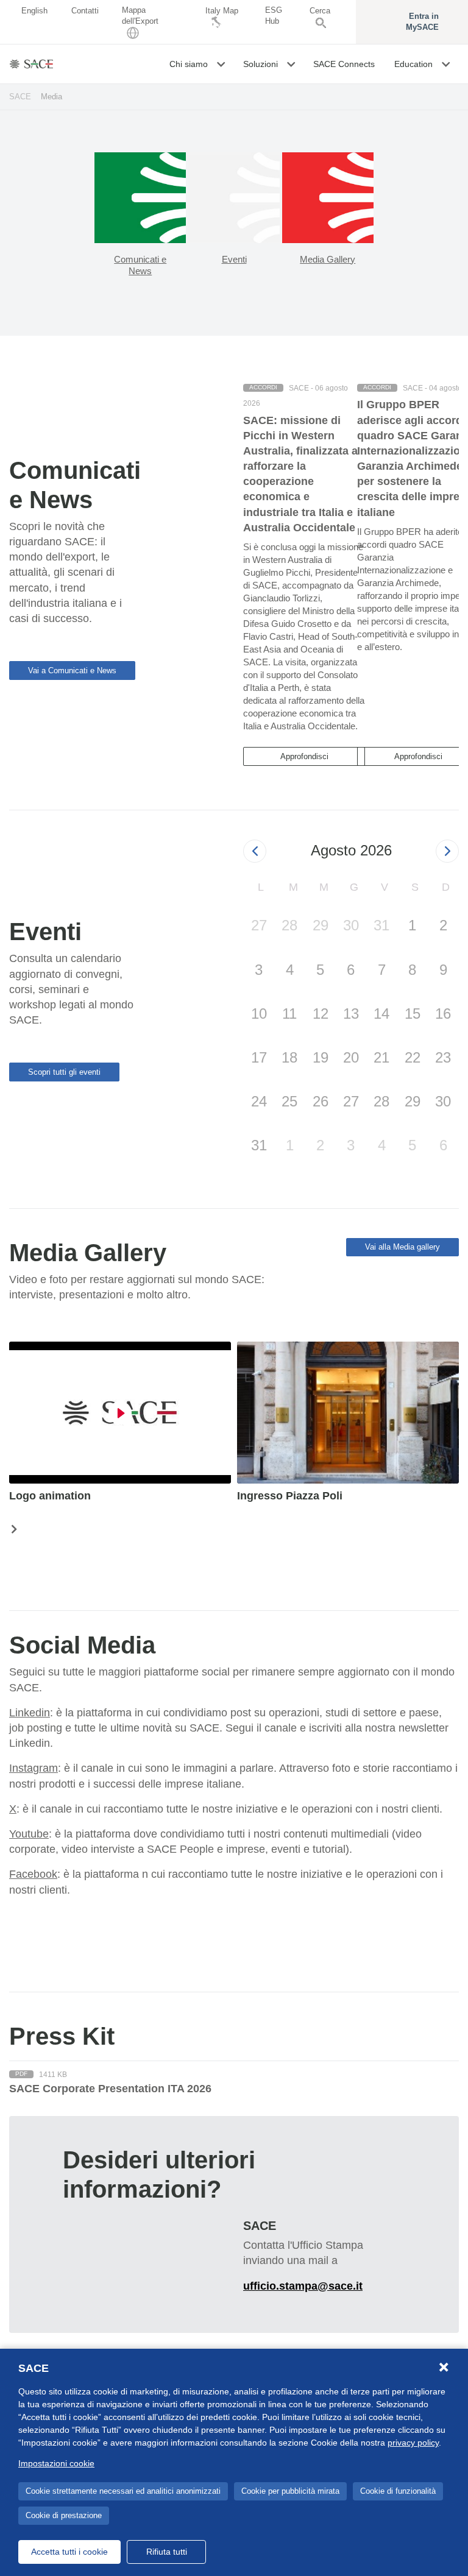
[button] (222, 64)
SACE (20, 97)
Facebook (33, 1874)
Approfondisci (304, 756)
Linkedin (30, 1713)
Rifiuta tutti (167, 2552)
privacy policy (413, 2443)
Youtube (29, 1834)
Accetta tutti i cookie (69, 2552)
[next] (447, 851)
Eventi (234, 259)
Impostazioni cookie (56, 2463)
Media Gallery (328, 259)
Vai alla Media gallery (402, 1247)
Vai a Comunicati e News (72, 671)
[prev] (255, 851)
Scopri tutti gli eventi (64, 1072)
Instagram (34, 1768)
